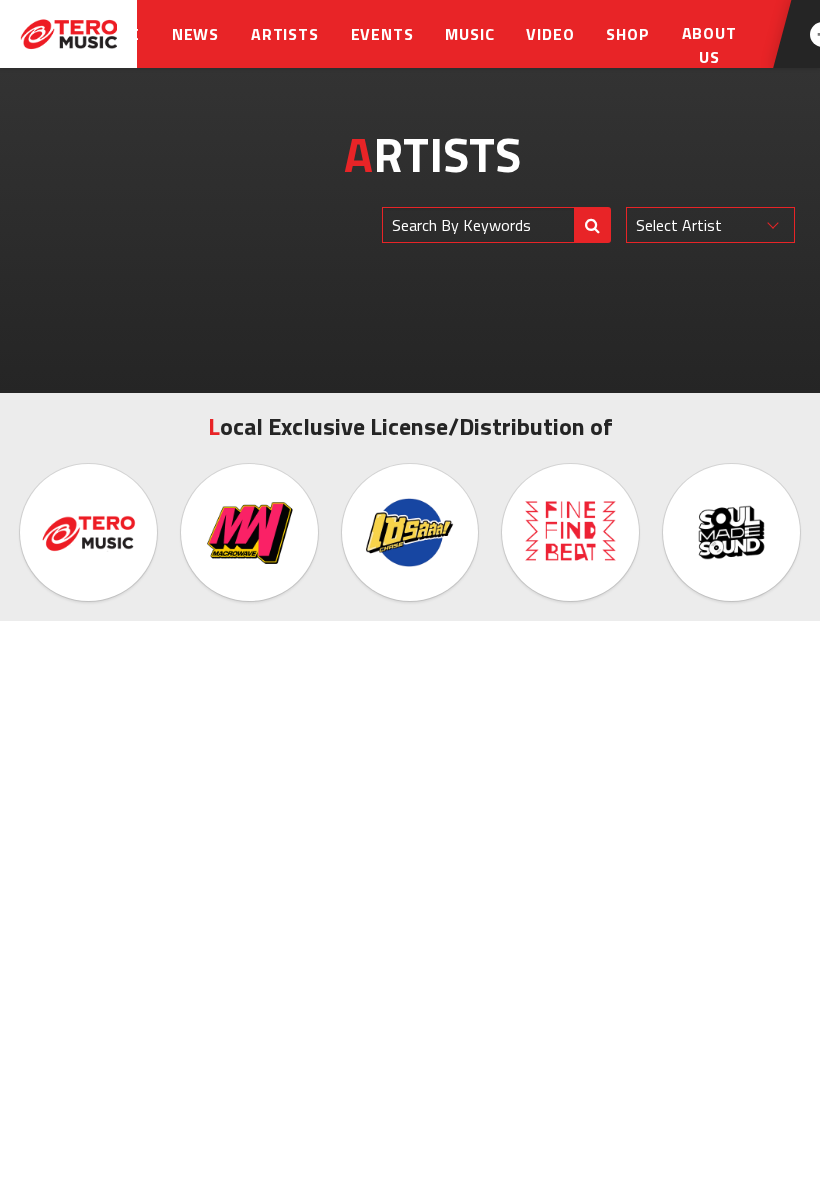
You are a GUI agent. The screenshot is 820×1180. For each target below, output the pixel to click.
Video (550, 34)
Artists (285, 34)
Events (382, 34)
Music (469, 34)
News (195, 34)
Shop (627, 34)
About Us (709, 45)
